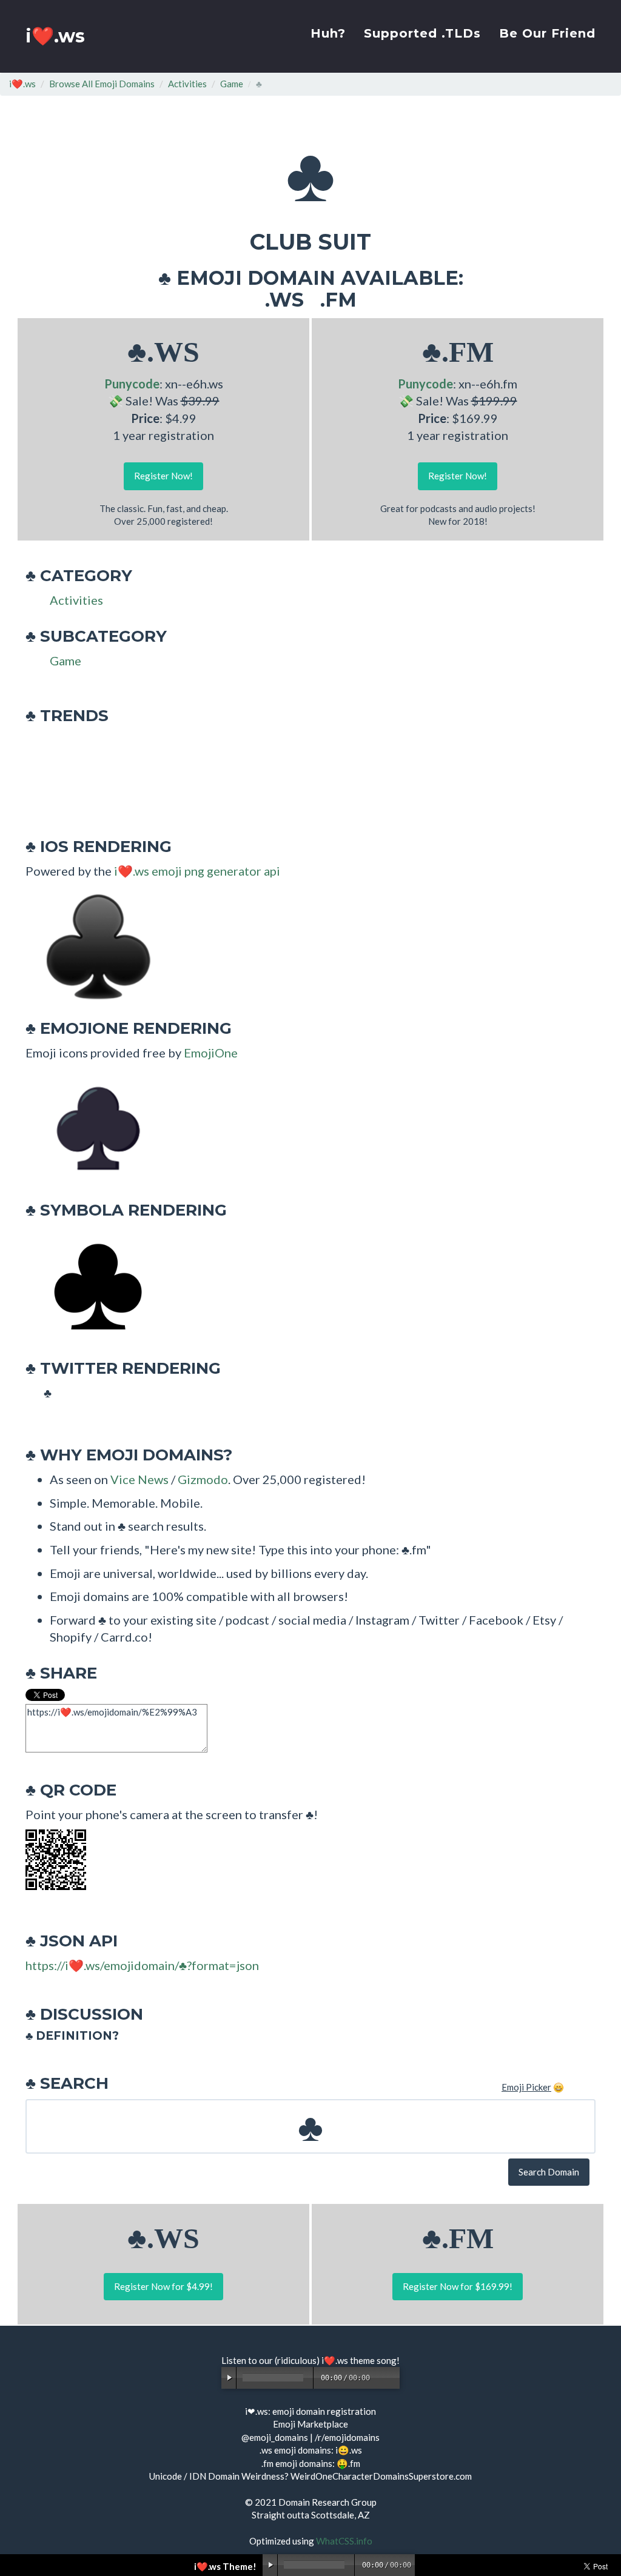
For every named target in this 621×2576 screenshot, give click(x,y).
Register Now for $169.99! (458, 2286)
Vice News (139, 1479)
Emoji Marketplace (310, 2424)
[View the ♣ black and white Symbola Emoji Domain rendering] (92, 1285)
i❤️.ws (55, 36)
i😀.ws (349, 2450)
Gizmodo (203, 1479)
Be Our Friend (547, 33)
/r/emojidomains (347, 2437)
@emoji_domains (275, 2437)
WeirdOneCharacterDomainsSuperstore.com (381, 2476)
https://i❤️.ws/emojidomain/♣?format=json (142, 1965)
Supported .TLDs (422, 33)
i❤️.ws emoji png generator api (197, 871)
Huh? (328, 33)
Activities (187, 84)
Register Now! (163, 476)
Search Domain (549, 2172)
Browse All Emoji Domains (102, 84)
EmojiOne (211, 1053)
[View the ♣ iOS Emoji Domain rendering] (92, 945)
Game (232, 84)
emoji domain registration (324, 2411)
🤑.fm (348, 2463)
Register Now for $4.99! (163, 2286)
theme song (373, 2360)
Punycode (132, 384)
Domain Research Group (327, 2502)
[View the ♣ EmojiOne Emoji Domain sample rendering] (92, 1127)
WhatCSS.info (344, 2541)
